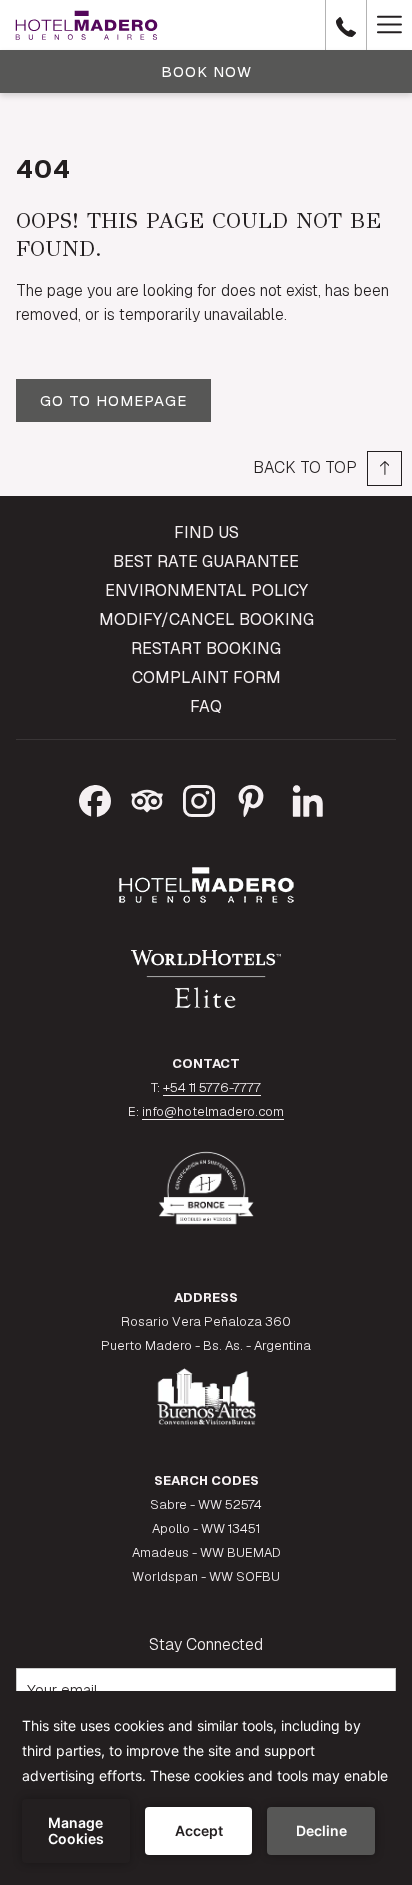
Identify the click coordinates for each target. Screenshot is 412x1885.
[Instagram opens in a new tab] (199, 798)
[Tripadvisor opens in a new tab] (147, 798)
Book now (206, 71)
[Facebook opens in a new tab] (95, 798)
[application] (206, 1788)
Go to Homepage (113, 400)
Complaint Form (206, 677)
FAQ (206, 706)
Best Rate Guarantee (206, 561)
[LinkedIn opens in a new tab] (308, 798)
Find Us (206, 532)
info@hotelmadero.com (213, 1111)
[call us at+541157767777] (346, 25)
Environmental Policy (206, 590)
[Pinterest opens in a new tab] (251, 798)
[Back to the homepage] (86, 25)
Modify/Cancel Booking (206, 619)
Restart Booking (206, 648)
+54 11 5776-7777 (212, 1087)
